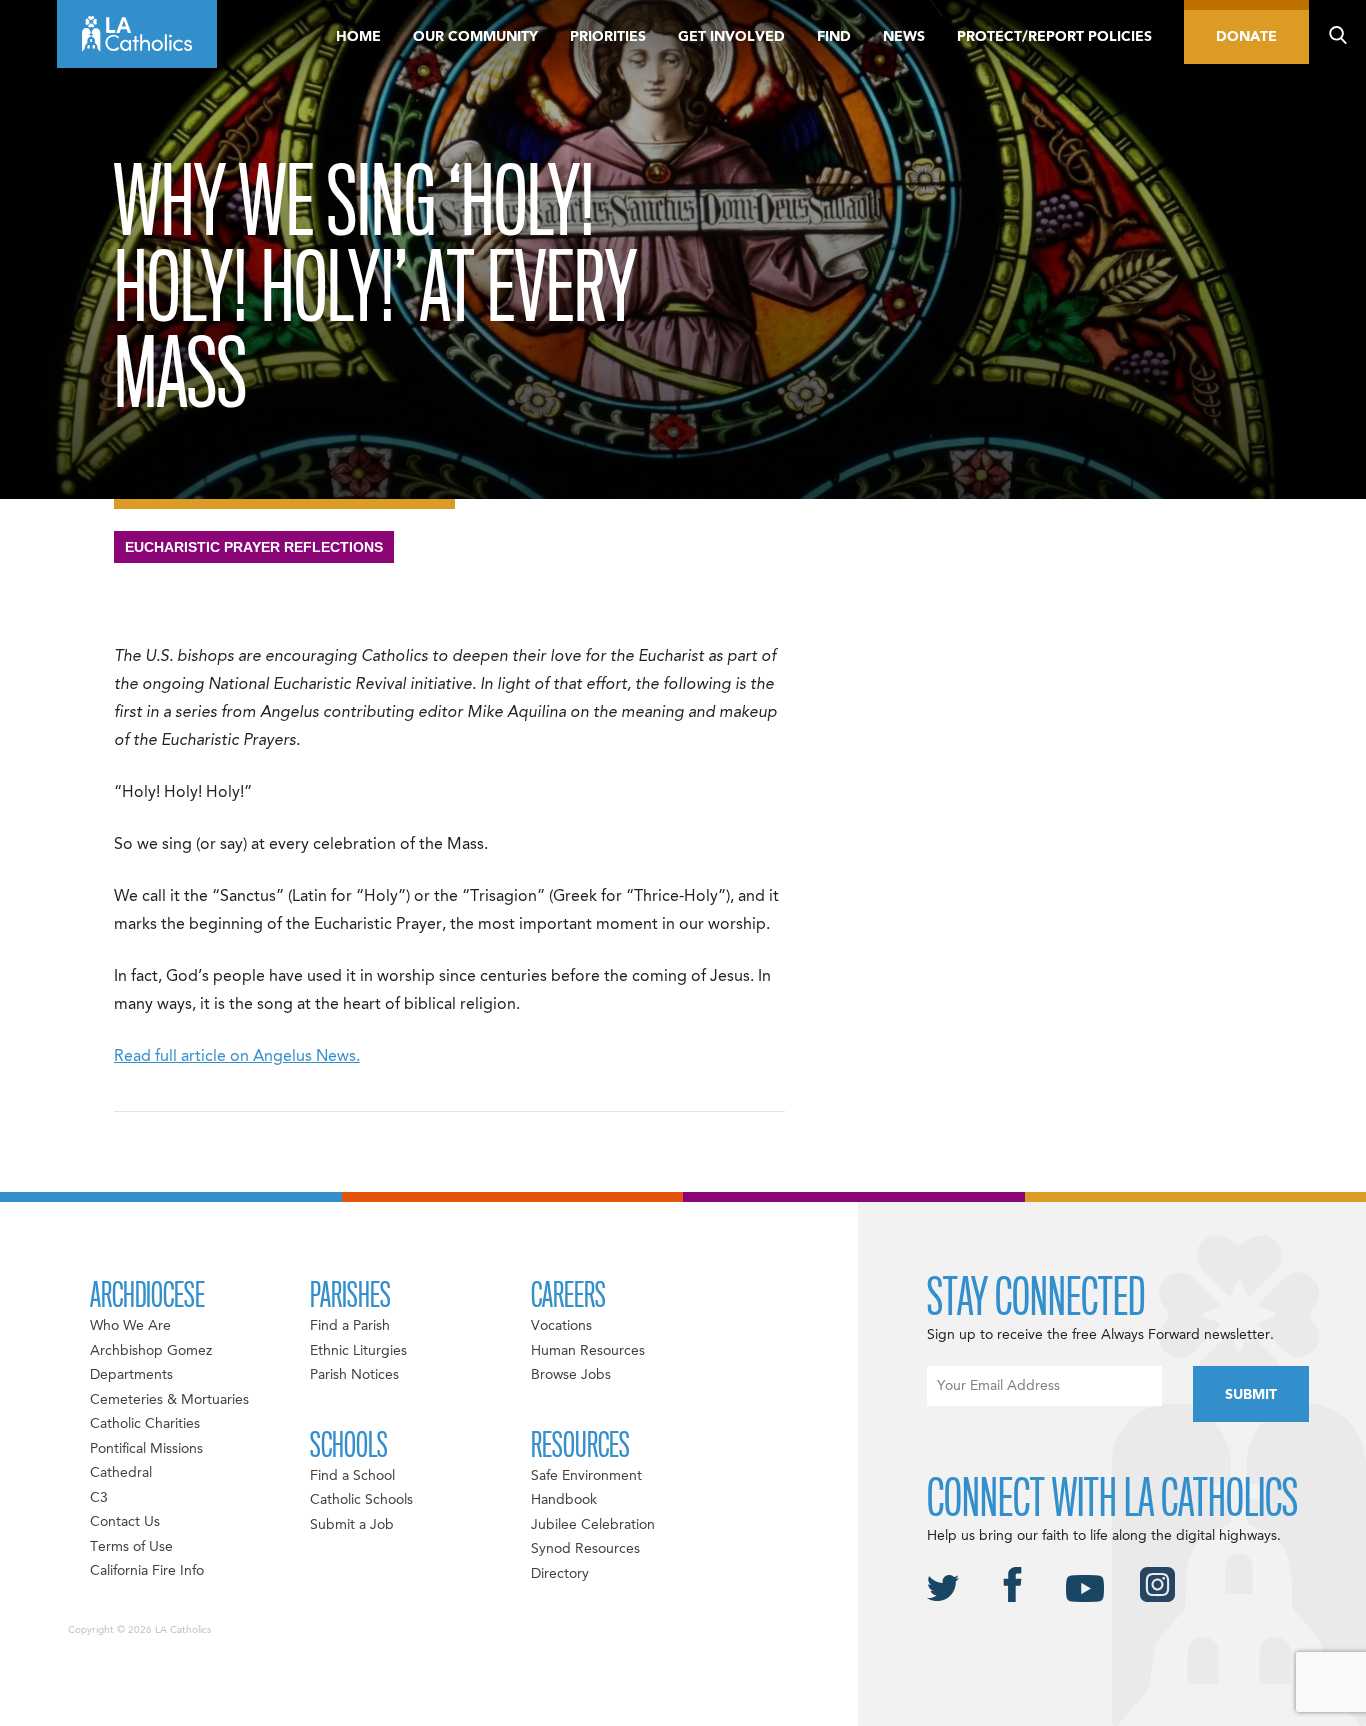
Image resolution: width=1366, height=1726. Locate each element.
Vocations (561, 1326)
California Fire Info (147, 1571)
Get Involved (731, 37)
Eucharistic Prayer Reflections (254, 547)
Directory (560, 1574)
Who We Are (130, 1326)
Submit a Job (352, 1525)
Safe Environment (586, 1476)
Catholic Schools (361, 1500)
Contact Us (125, 1522)
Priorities (608, 37)
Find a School (352, 1476)
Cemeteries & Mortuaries (169, 1400)
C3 (99, 1498)
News (904, 37)
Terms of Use (131, 1547)
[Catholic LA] (137, 34)
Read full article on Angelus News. (237, 1057)
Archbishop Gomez (151, 1351)
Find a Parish (350, 1326)
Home (358, 37)
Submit (1251, 1395)
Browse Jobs (571, 1375)
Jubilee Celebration (593, 1525)
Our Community (475, 37)
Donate (1246, 37)
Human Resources (588, 1351)
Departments (131, 1375)
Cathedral (121, 1473)
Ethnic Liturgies (358, 1351)
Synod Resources (585, 1549)
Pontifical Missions (146, 1449)
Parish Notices (354, 1375)
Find (834, 37)
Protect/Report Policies (1054, 37)
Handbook (564, 1500)
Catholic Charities (145, 1424)
